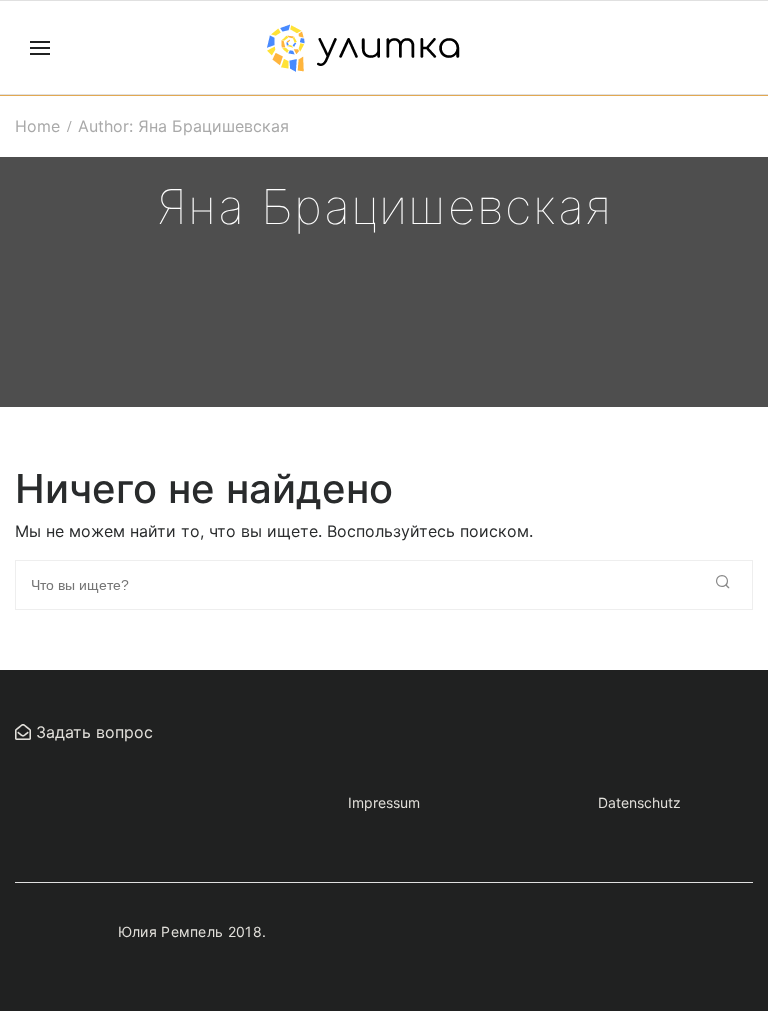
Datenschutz (639, 802)
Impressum (384, 802)
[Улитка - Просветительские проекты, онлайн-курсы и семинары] (363, 48)
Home (37, 126)
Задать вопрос (92, 732)
